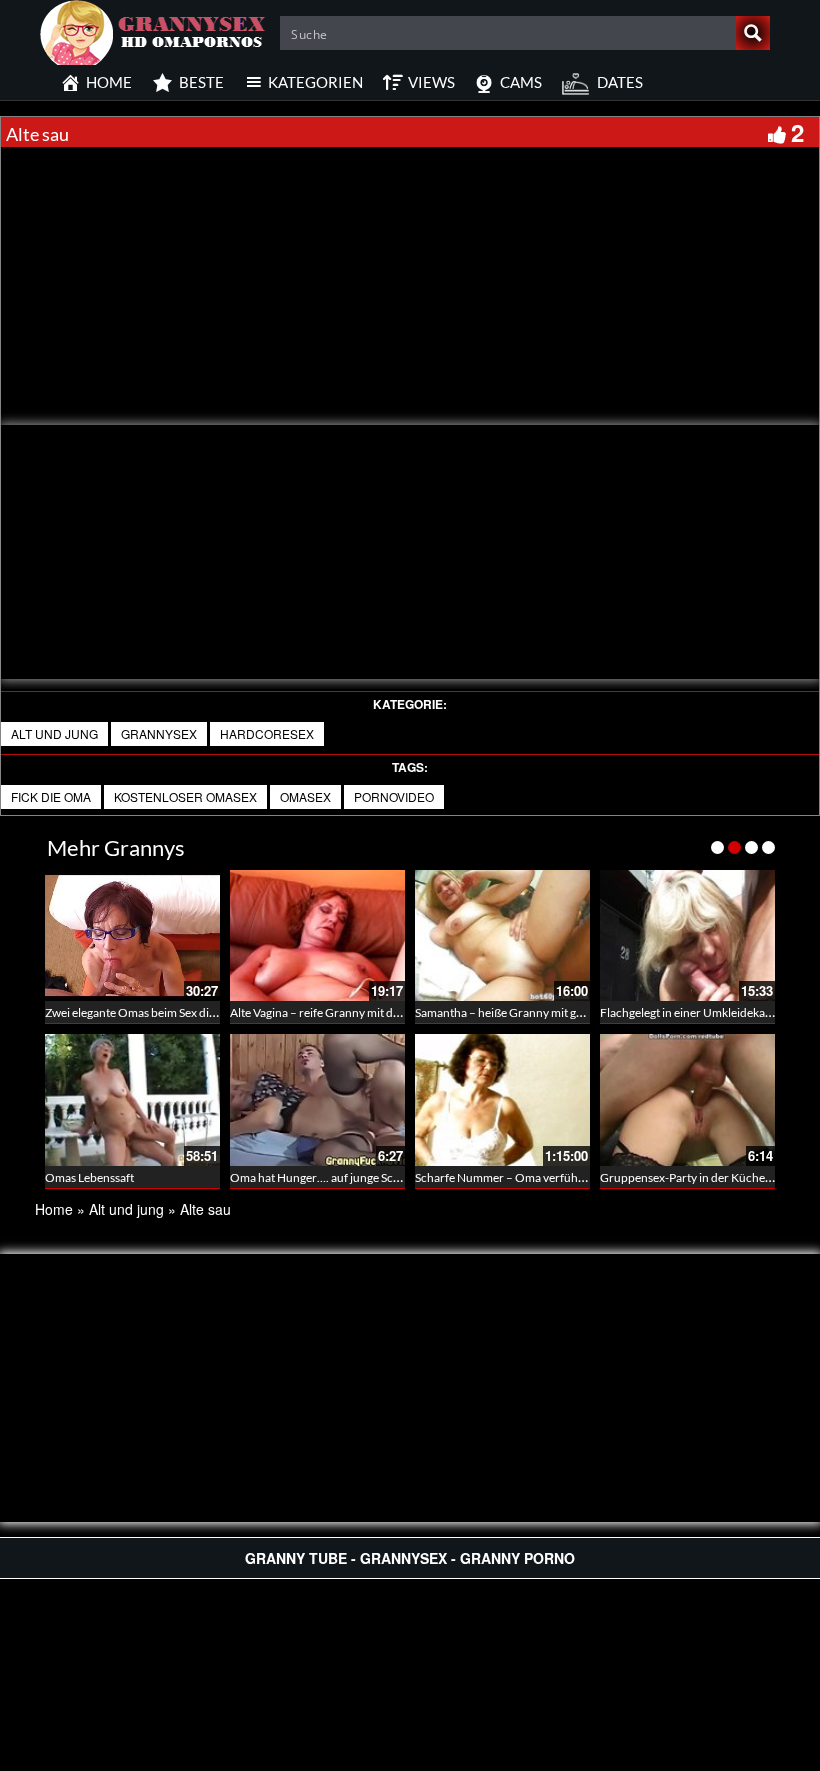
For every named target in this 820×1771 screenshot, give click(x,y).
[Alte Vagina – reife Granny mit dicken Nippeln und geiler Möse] (317, 935)
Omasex (305, 796)
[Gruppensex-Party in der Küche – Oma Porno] (687, 1099)
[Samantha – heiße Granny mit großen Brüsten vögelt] (502, 935)
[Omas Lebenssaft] (132, 1099)
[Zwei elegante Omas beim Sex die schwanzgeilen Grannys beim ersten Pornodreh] (132, 935)
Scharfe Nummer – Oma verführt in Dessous (530, 1177)
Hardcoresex (267, 733)
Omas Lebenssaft (89, 1177)
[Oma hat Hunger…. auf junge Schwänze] (317, 1099)
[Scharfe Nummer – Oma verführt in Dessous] (502, 1099)
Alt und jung (54, 733)
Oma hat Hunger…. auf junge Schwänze (332, 1177)
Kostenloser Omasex (185, 796)
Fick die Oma (51, 796)
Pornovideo (394, 796)
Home (54, 1209)
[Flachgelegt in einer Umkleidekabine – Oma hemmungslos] (687, 935)
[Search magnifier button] (753, 33)
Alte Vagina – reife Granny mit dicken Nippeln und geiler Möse (390, 1012)
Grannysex (159, 733)
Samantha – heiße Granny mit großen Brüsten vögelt (550, 1012)
